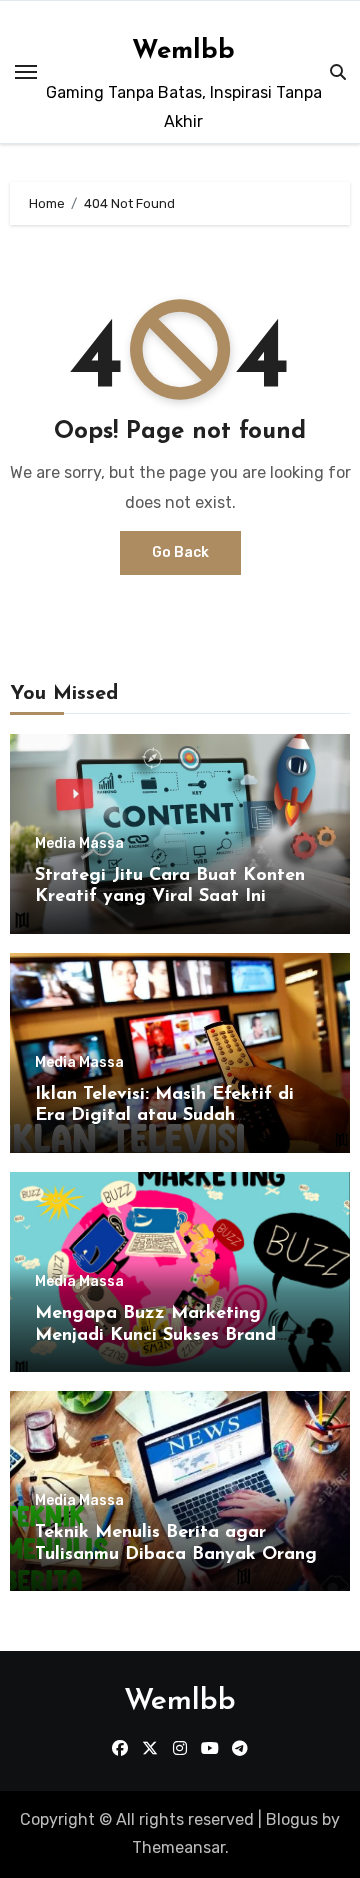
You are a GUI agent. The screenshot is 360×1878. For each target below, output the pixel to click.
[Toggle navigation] (26, 72)
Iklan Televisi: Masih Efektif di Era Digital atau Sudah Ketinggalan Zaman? (164, 1116)
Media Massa (79, 844)
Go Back (180, 552)
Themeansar (178, 1847)
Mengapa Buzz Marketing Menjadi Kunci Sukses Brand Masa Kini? (155, 1335)
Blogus (292, 1819)
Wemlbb (183, 51)
